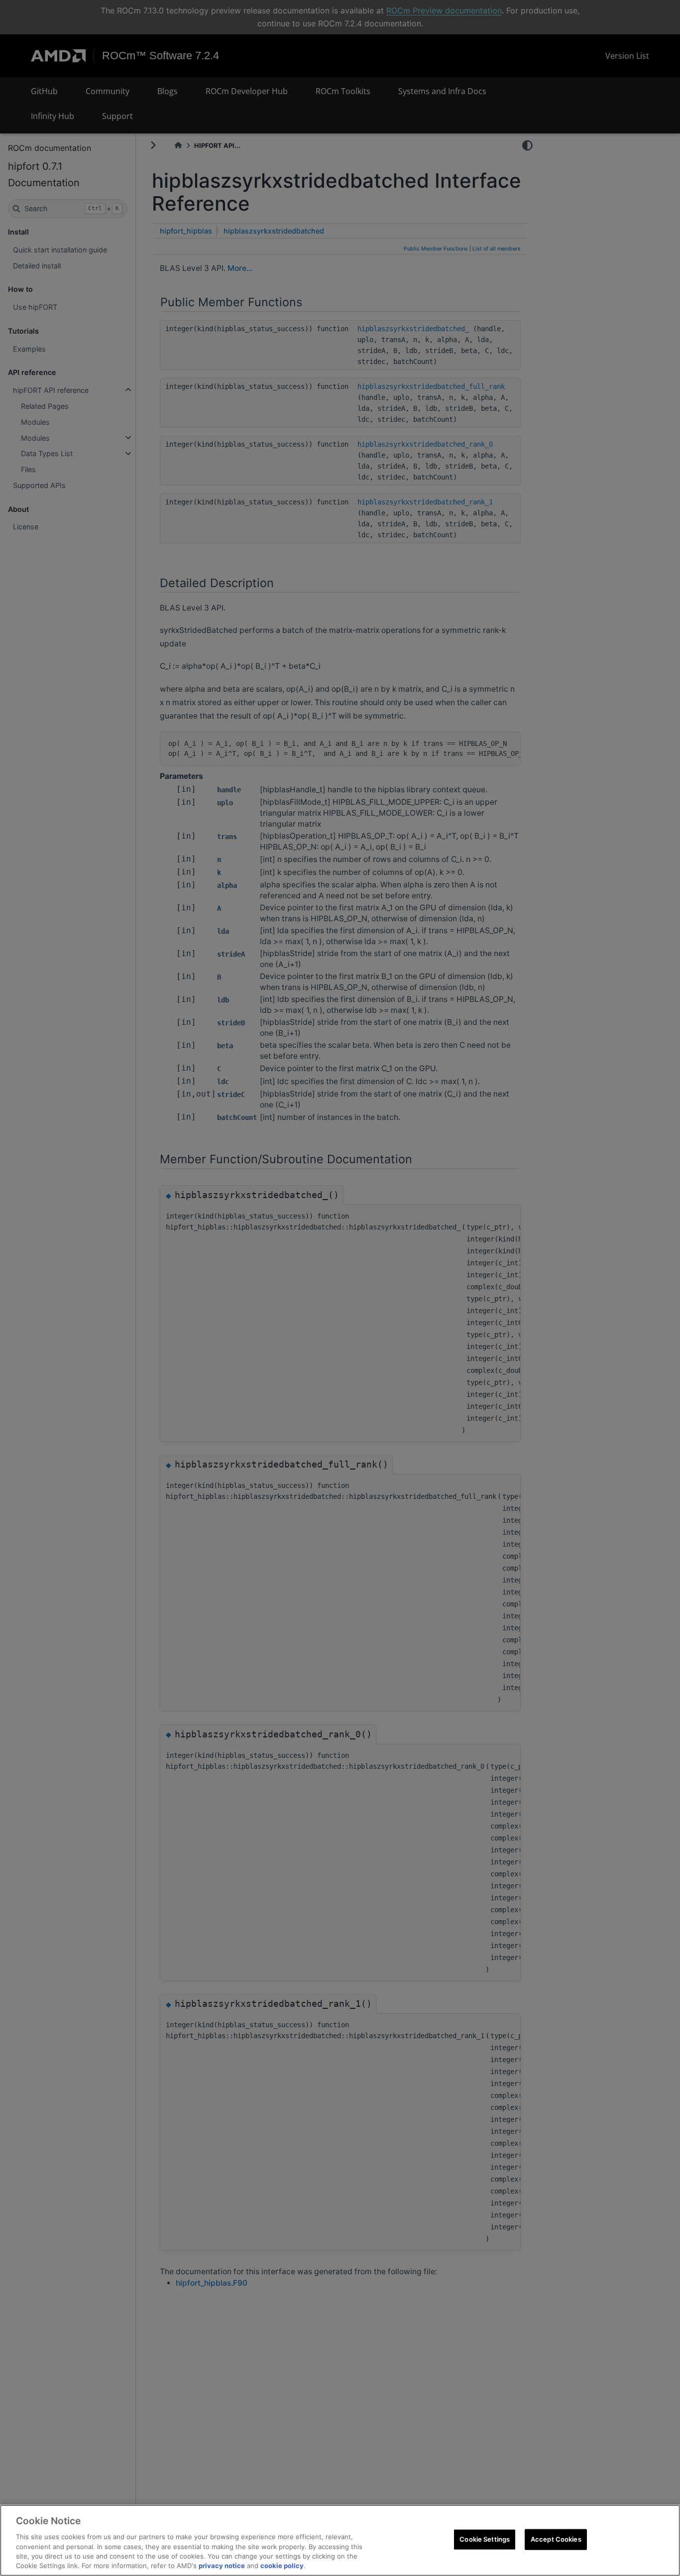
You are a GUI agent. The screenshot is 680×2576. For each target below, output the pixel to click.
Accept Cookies (556, 2539)
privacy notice (222, 2566)
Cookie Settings (485, 2539)
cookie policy (282, 2566)
